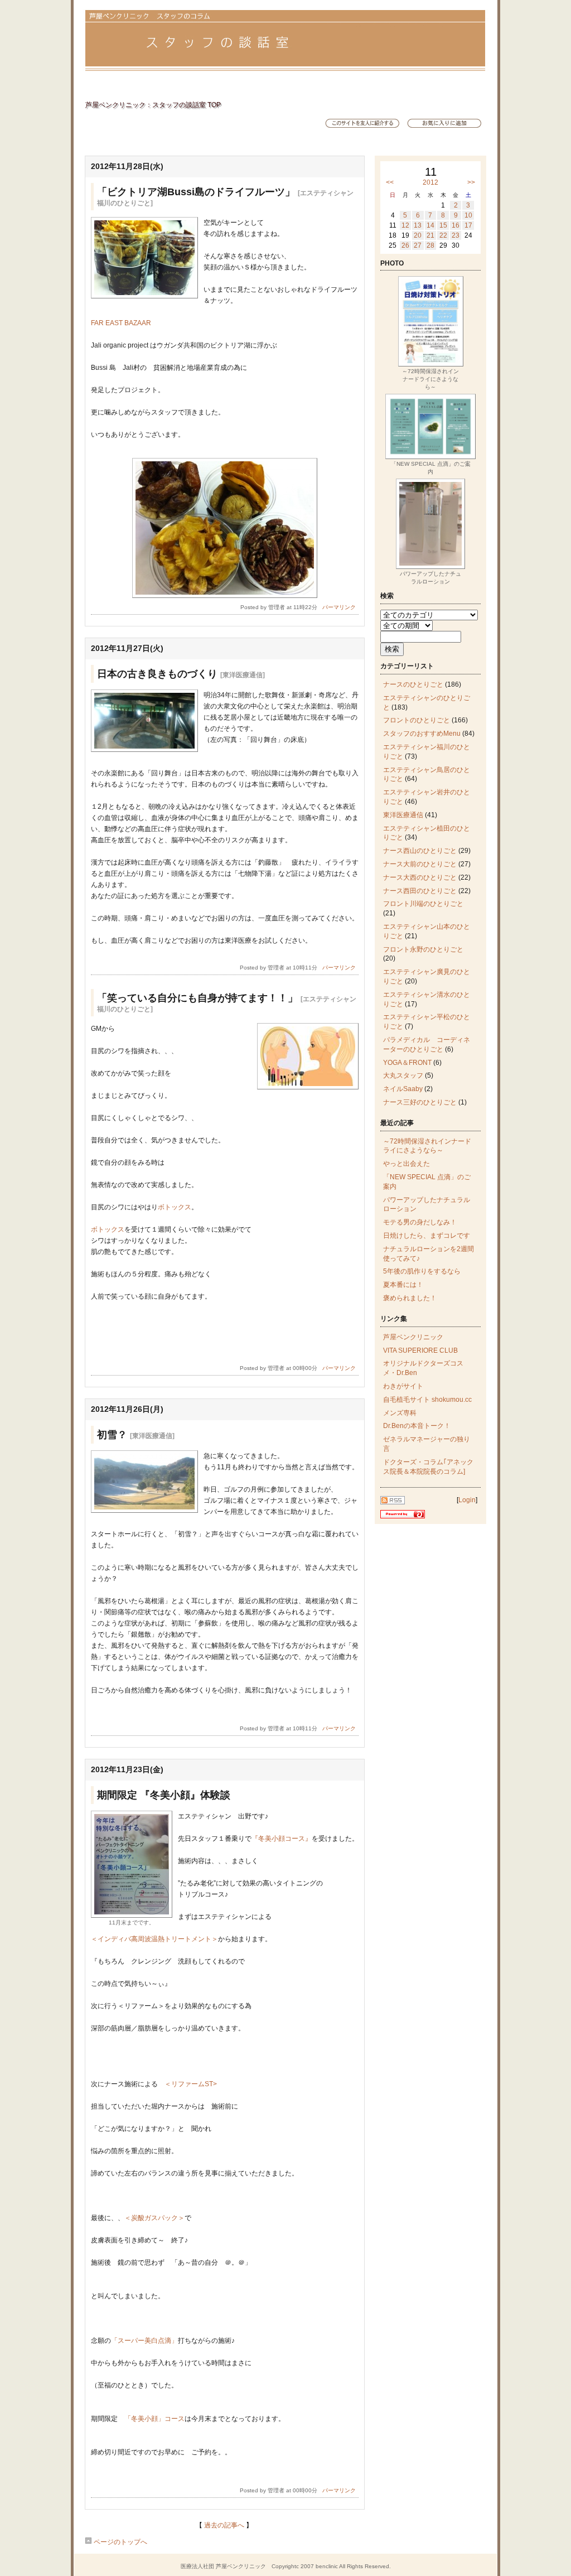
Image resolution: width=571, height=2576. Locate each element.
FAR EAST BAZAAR (121, 323)
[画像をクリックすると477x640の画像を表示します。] (132, 1916)
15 (443, 225)
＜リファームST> (191, 2084)
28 (430, 245)
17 (468, 225)
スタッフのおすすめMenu (422, 734)
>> (471, 182)
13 (418, 225)
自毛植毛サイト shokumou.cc (427, 1400)
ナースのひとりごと (413, 684)
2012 (430, 182)
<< (390, 182)
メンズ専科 (400, 1413)
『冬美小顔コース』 (282, 1839)
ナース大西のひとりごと (420, 877)
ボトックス (175, 1207)
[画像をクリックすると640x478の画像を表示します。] (144, 296)
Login (467, 1500)
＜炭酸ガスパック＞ (154, 2218)
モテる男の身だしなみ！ (420, 1222)
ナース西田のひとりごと (420, 891)
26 (405, 245)
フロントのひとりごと (417, 720)
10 (468, 215)
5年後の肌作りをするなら (422, 1271)
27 (418, 245)
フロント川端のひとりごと (423, 904)
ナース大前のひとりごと (420, 864)
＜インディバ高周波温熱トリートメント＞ (154, 1939)
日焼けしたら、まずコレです (427, 1236)
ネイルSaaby (403, 1089)
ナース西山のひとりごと (420, 851)
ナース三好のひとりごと (420, 1102)
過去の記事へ (224, 2525)
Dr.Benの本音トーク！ (417, 1426)
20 (418, 235)
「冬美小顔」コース (154, 2419)
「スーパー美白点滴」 (144, 2341)
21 (430, 235)
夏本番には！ (403, 1285)
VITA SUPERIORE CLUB (420, 1350)
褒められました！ (410, 1298)
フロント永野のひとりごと (423, 949)
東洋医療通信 (403, 815)
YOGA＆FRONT (407, 1063)
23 (456, 235)
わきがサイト (403, 1386)
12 (405, 225)
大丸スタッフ (403, 1075)
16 (456, 225)
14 (430, 225)
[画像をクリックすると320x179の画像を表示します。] (144, 750)
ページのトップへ (120, 2542)
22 (443, 235)
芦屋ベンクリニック (413, 1337)
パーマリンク (339, 607)
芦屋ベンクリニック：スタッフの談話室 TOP (153, 105)
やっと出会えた (407, 1164)
